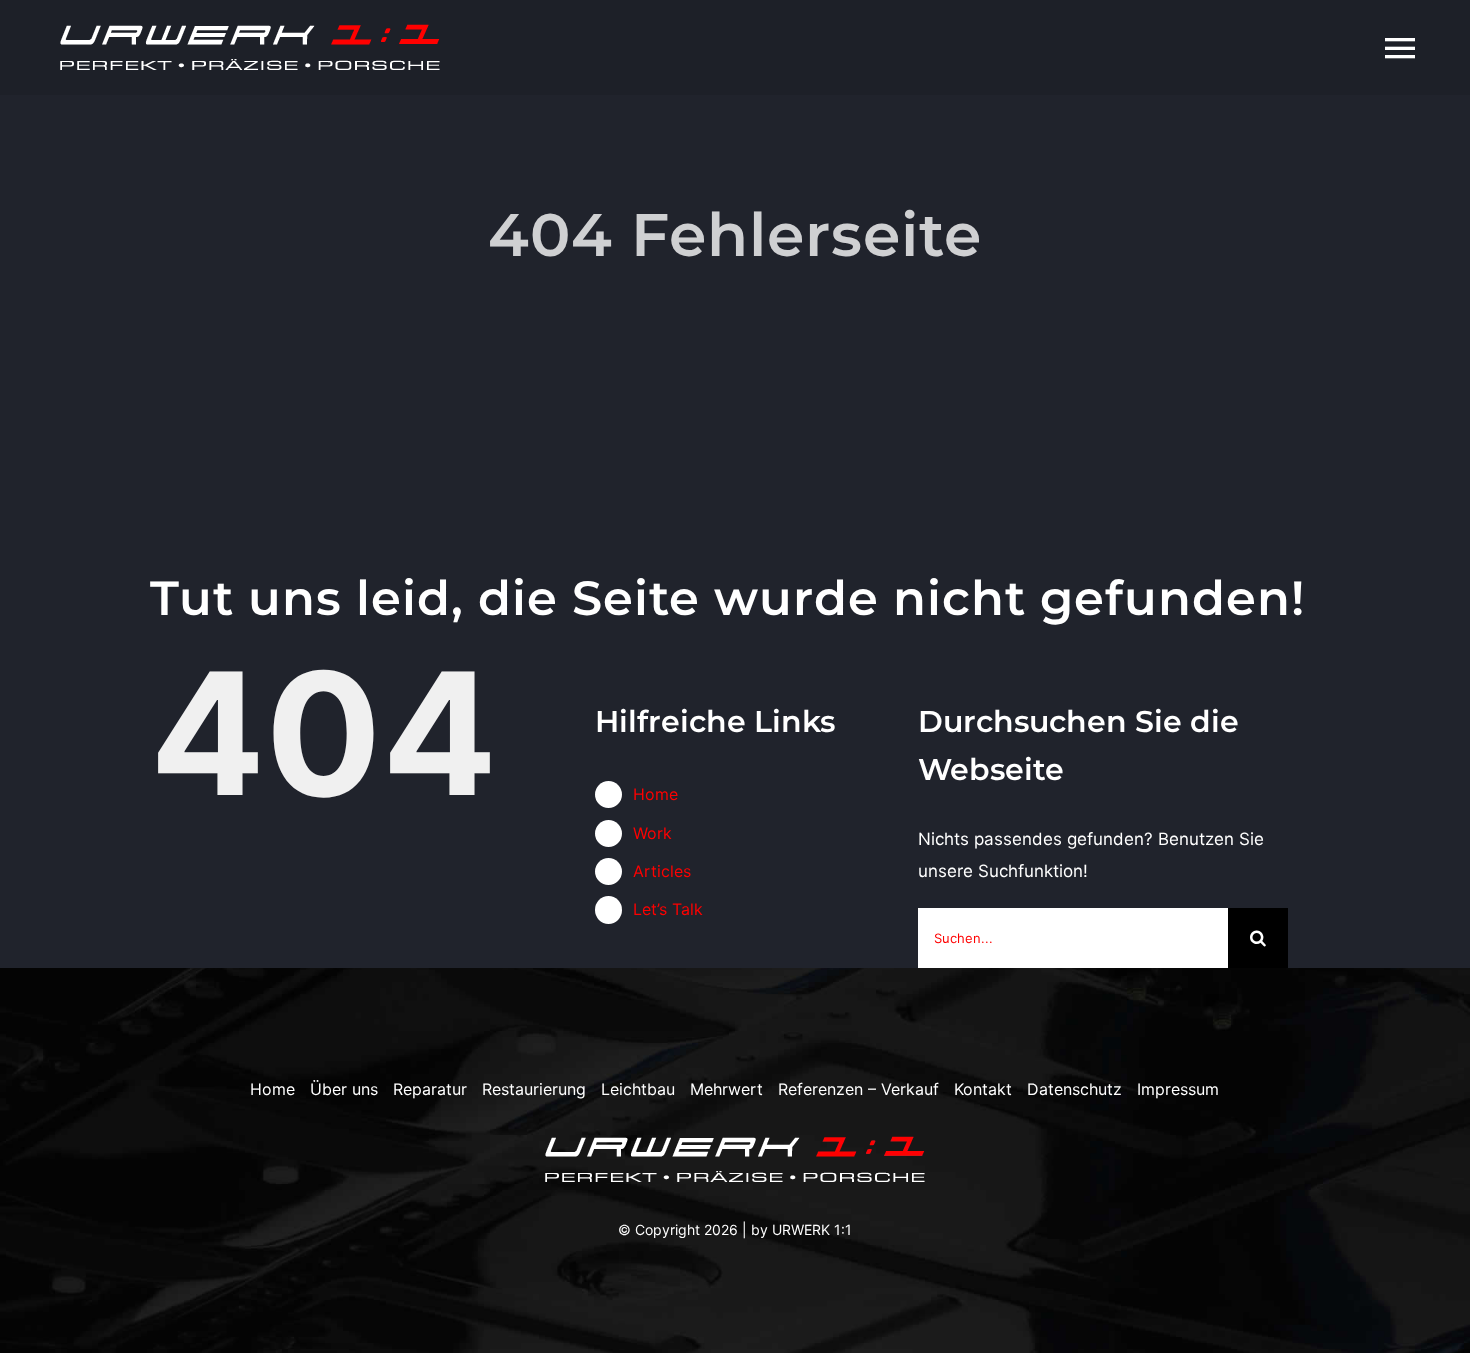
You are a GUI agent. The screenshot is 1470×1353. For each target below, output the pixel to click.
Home (655, 794)
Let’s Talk (668, 909)
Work (652, 833)
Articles (662, 871)
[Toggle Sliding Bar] (1350, 47)
